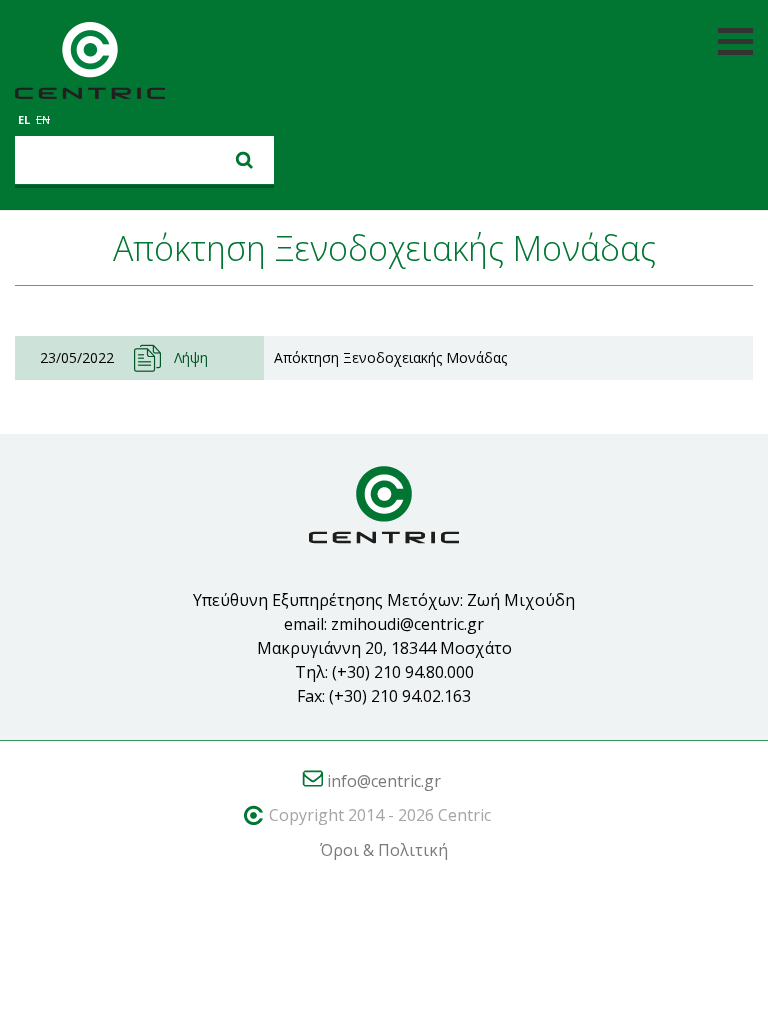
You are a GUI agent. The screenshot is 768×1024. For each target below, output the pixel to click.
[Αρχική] (90, 64)
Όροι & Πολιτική (384, 850)
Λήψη (191, 357)
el (24, 119)
